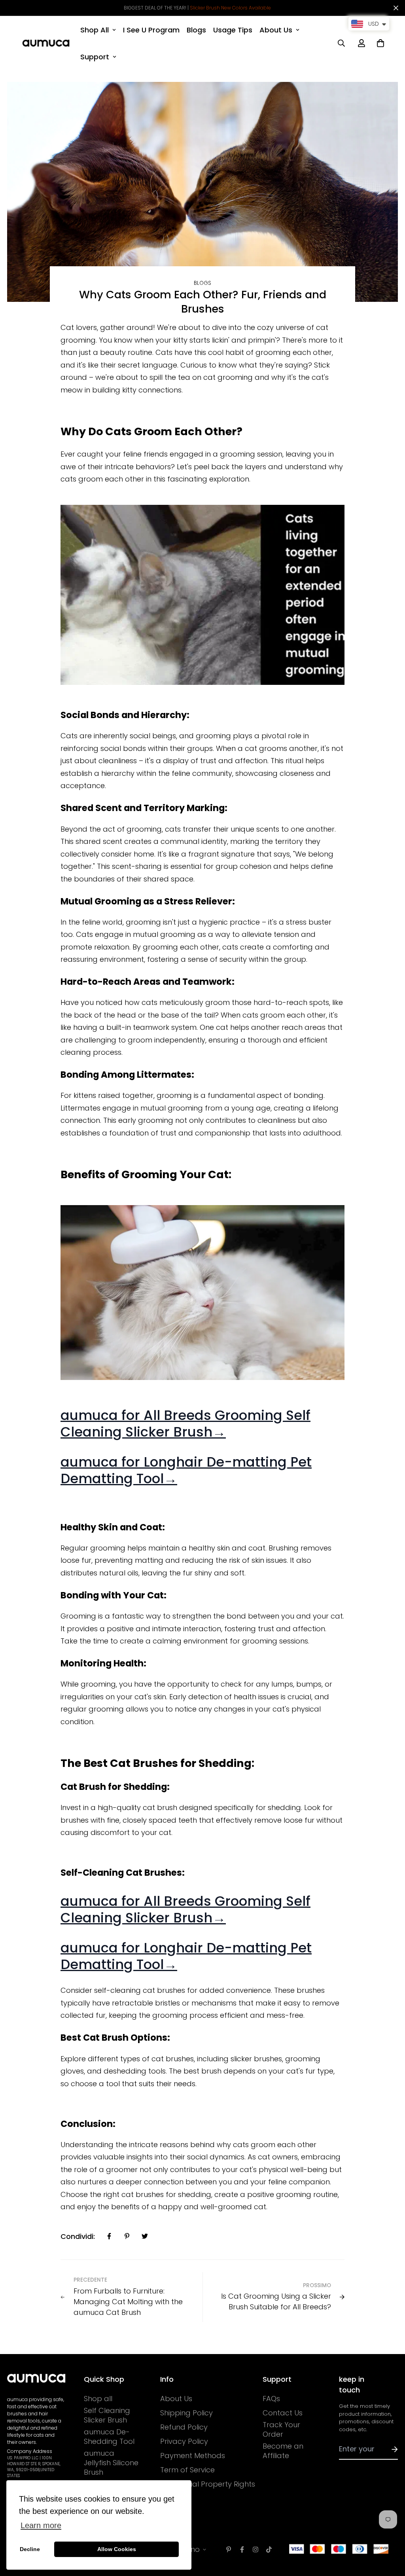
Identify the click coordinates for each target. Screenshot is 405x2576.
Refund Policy (184, 2427)
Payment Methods (193, 2456)
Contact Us (283, 2413)
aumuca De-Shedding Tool (109, 2437)
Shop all (98, 2399)
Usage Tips (233, 30)
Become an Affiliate (283, 2451)
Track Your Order (281, 2430)
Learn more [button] (41, 2525)
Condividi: (78, 2236)
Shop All (95, 30)
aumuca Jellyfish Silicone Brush (111, 2463)
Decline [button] (30, 2549)
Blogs (196, 30)
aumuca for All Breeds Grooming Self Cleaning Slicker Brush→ (185, 1424)
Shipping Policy (186, 2413)
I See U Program (151, 30)
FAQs (271, 2399)
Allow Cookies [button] (117, 2549)
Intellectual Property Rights (208, 2484)
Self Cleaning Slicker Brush (107, 2415)
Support (95, 57)
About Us (276, 30)
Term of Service (187, 2470)
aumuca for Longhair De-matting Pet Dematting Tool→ (186, 1470)
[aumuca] (46, 43)
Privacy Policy (184, 2441)
